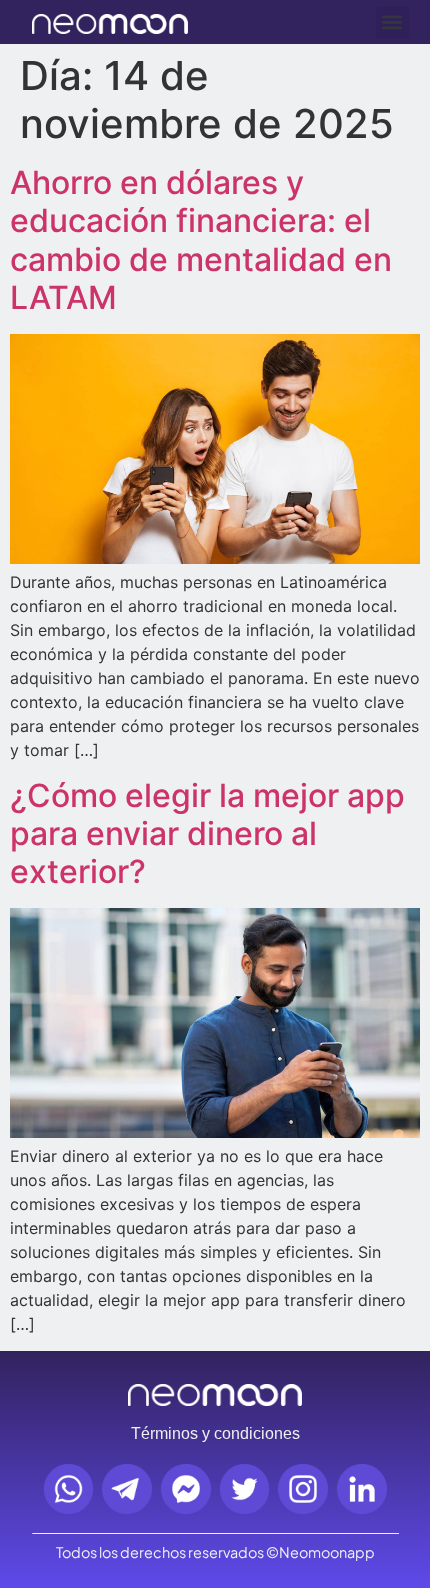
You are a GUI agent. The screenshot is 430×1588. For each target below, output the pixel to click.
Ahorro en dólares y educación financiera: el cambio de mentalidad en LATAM (201, 240)
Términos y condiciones (215, 1433)
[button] (392, 22)
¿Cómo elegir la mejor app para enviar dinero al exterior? (207, 834)
